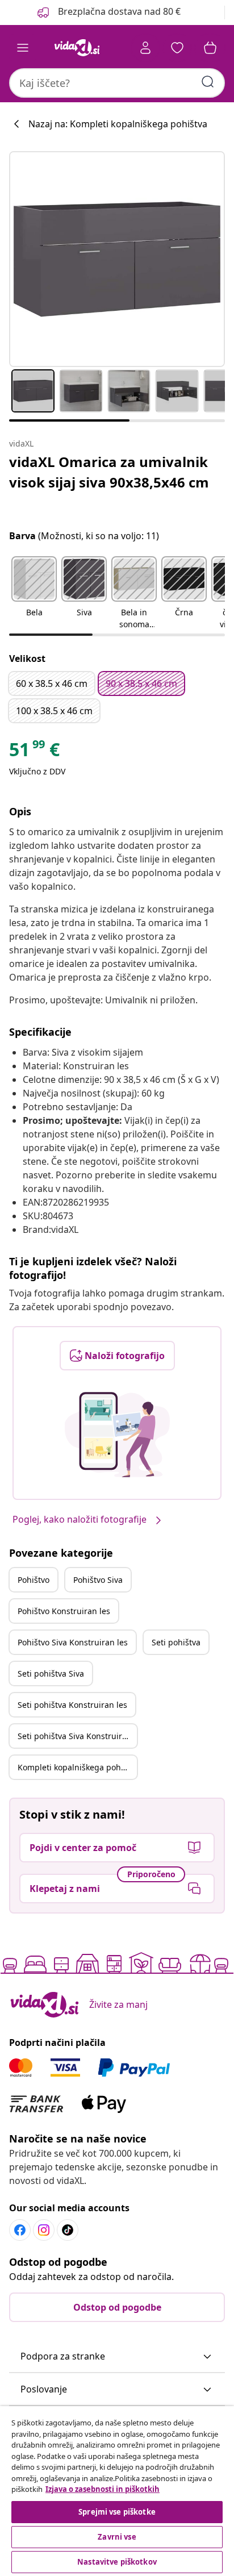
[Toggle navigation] (23, 48)
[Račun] (145, 48)
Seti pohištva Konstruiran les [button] (72, 1705)
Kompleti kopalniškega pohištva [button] (77, 1767)
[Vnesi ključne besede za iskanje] (208, 82)
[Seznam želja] (177, 48)
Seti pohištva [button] (176, 1642)
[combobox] (117, 83)
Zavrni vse (117, 2537)
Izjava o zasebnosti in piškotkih (103, 2489)
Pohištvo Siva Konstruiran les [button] (73, 1642)
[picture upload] (117, 1435)
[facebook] (20, 2230)
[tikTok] (68, 2230)
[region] (117, 2491)
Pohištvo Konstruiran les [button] (64, 1611)
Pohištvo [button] (34, 1580)
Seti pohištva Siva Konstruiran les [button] (77, 1736)
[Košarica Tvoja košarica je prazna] (210, 48)
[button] (108, 12)
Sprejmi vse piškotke (117, 2512)
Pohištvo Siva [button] (98, 1580)
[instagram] (44, 2230)
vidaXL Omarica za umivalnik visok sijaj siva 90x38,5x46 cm (109, 472)
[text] (34, 752)
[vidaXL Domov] (77, 48)
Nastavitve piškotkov (117, 2562)
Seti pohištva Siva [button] (51, 1673)
